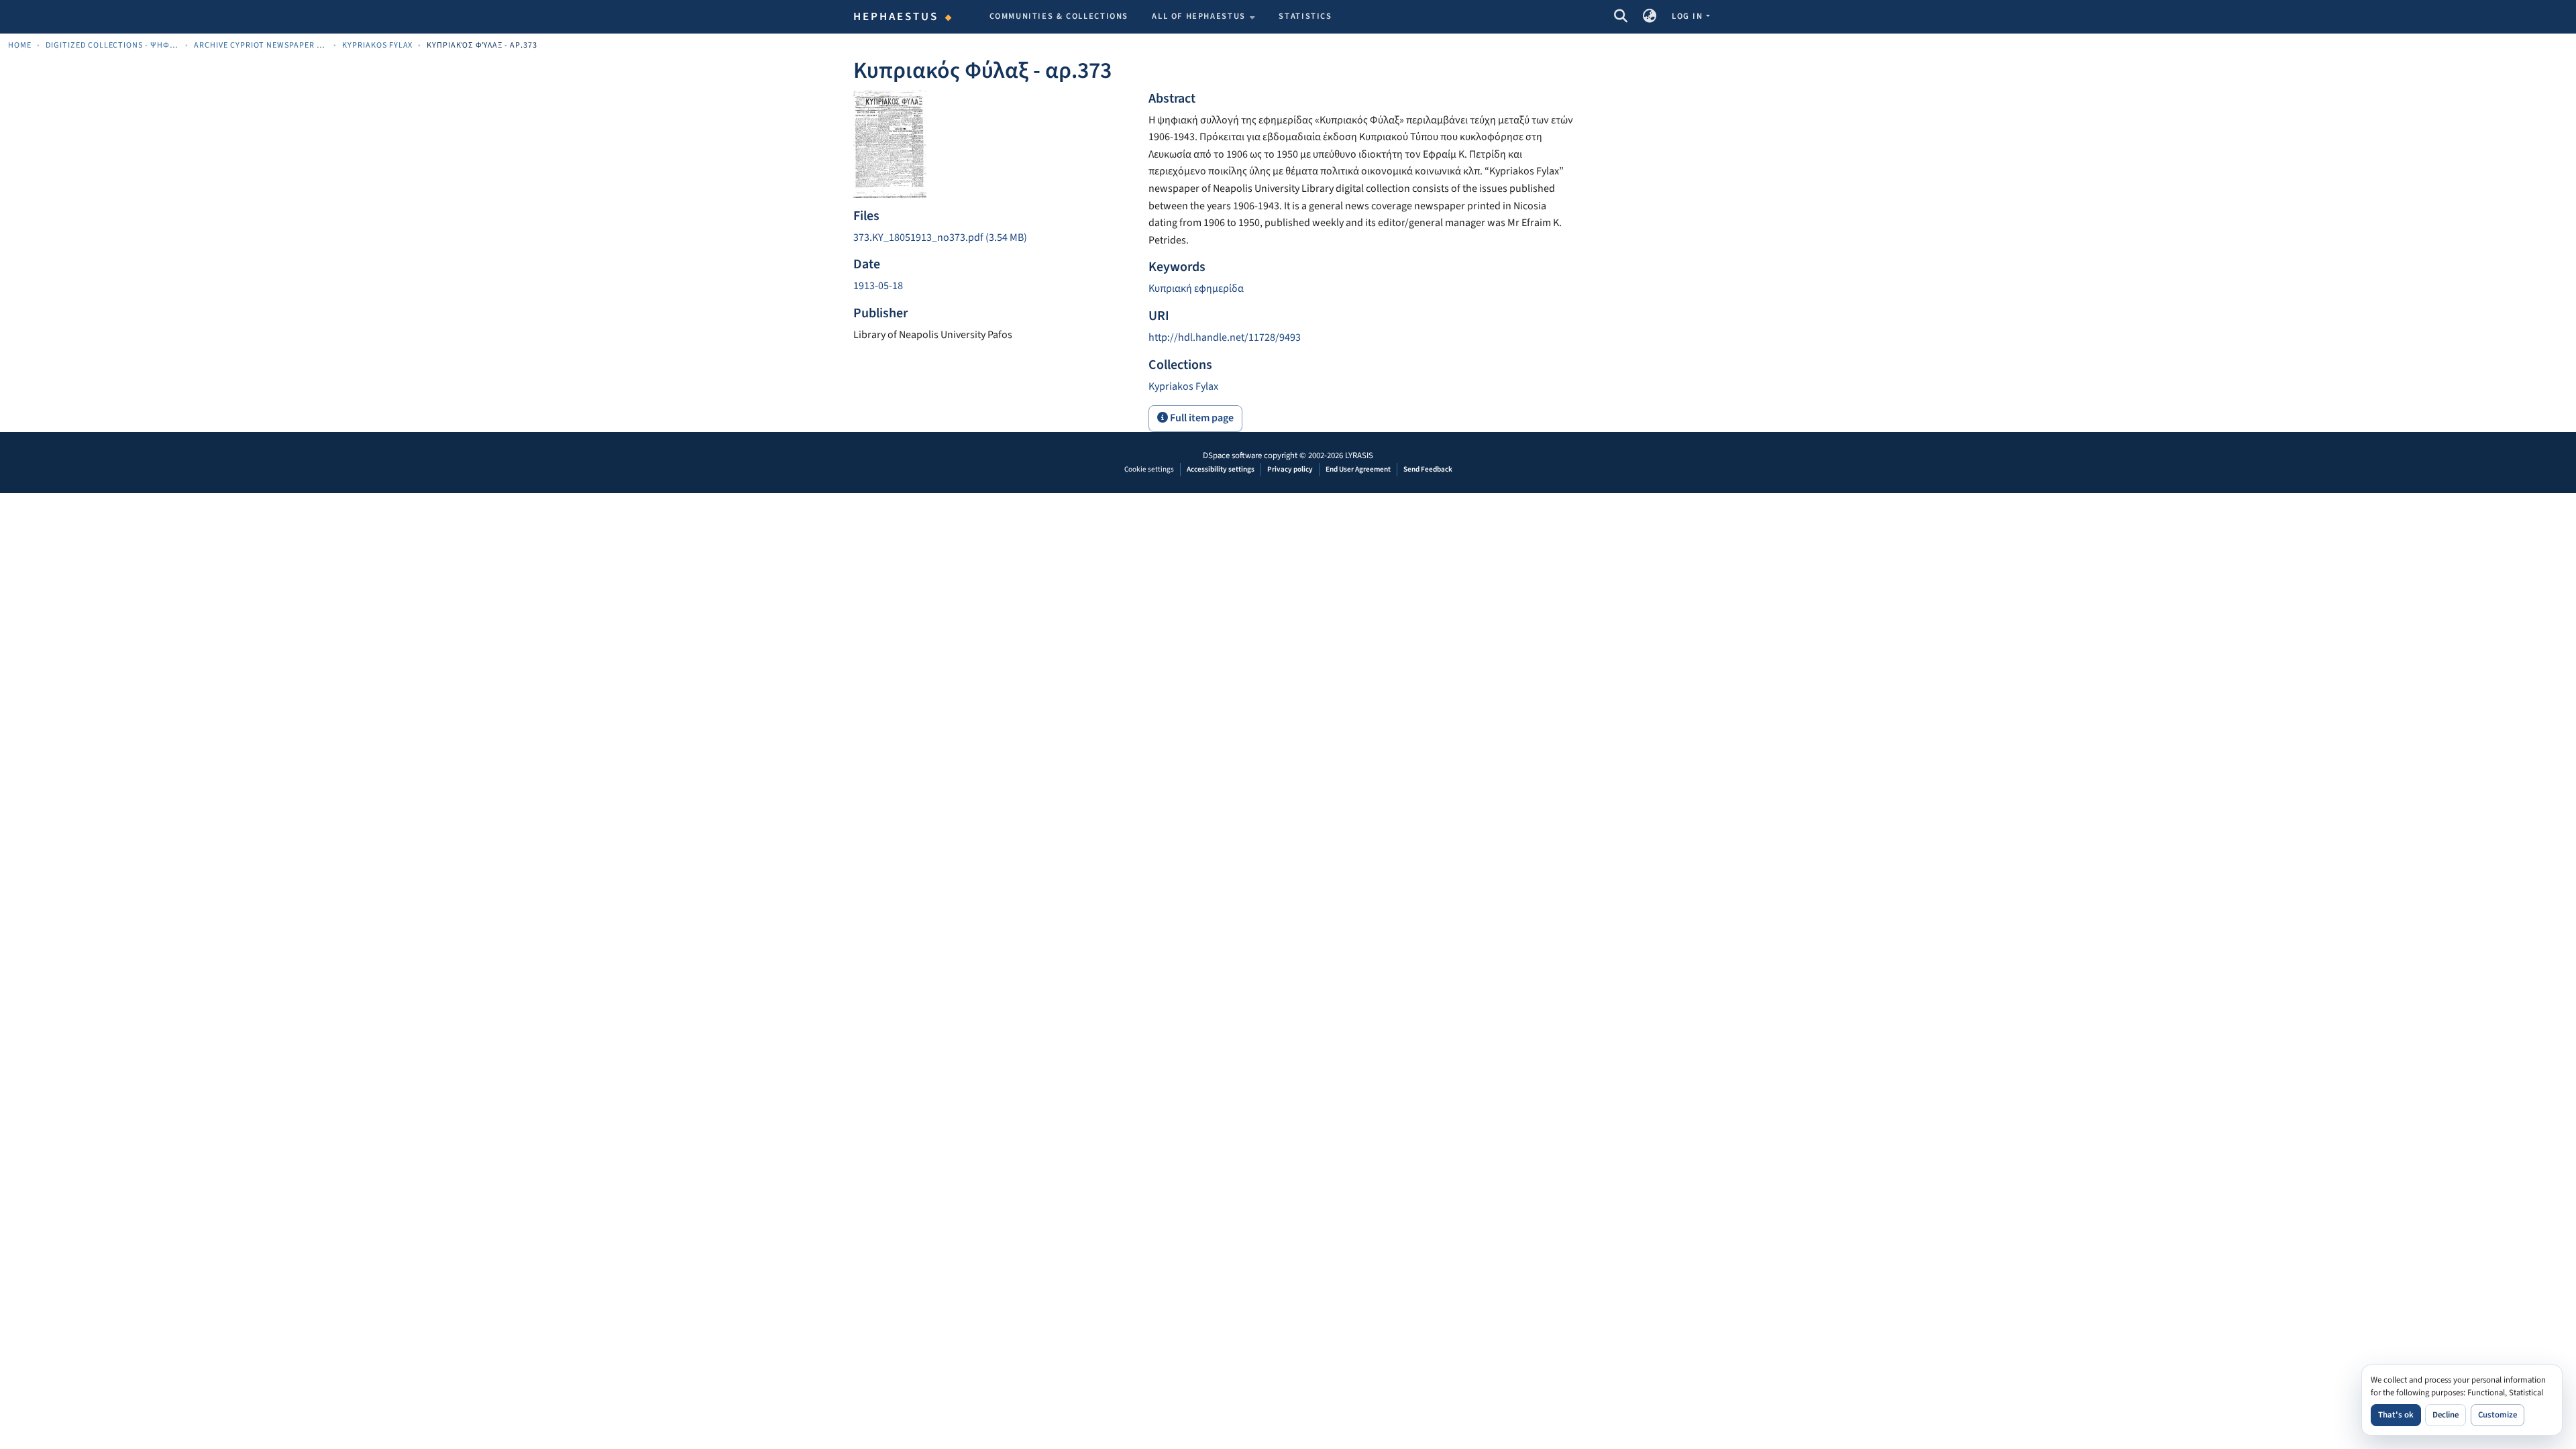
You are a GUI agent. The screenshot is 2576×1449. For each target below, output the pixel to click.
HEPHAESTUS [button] (896, 17)
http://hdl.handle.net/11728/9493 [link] (1225, 337)
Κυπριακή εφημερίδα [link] (1196, 288)
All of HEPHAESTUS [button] (1199, 16)
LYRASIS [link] (1359, 455)
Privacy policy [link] (1290, 469)
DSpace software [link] (1232, 455)
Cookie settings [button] (1149, 469)
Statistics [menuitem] (1305, 16)
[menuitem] (1203, 17)
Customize (2498, 1415)
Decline (2446, 1415)
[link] (993, 238)
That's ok (2396, 1415)
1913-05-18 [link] (878, 286)
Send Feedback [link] (1428, 469)
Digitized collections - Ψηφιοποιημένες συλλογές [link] (113, 45)
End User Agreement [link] (1358, 469)
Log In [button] (1688, 16)
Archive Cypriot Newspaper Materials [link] (261, 45)
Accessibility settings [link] (1221, 469)
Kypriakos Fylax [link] (378, 45)
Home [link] (20, 45)
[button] (1620, 17)
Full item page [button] (1201, 418)
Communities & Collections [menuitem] (1059, 16)
